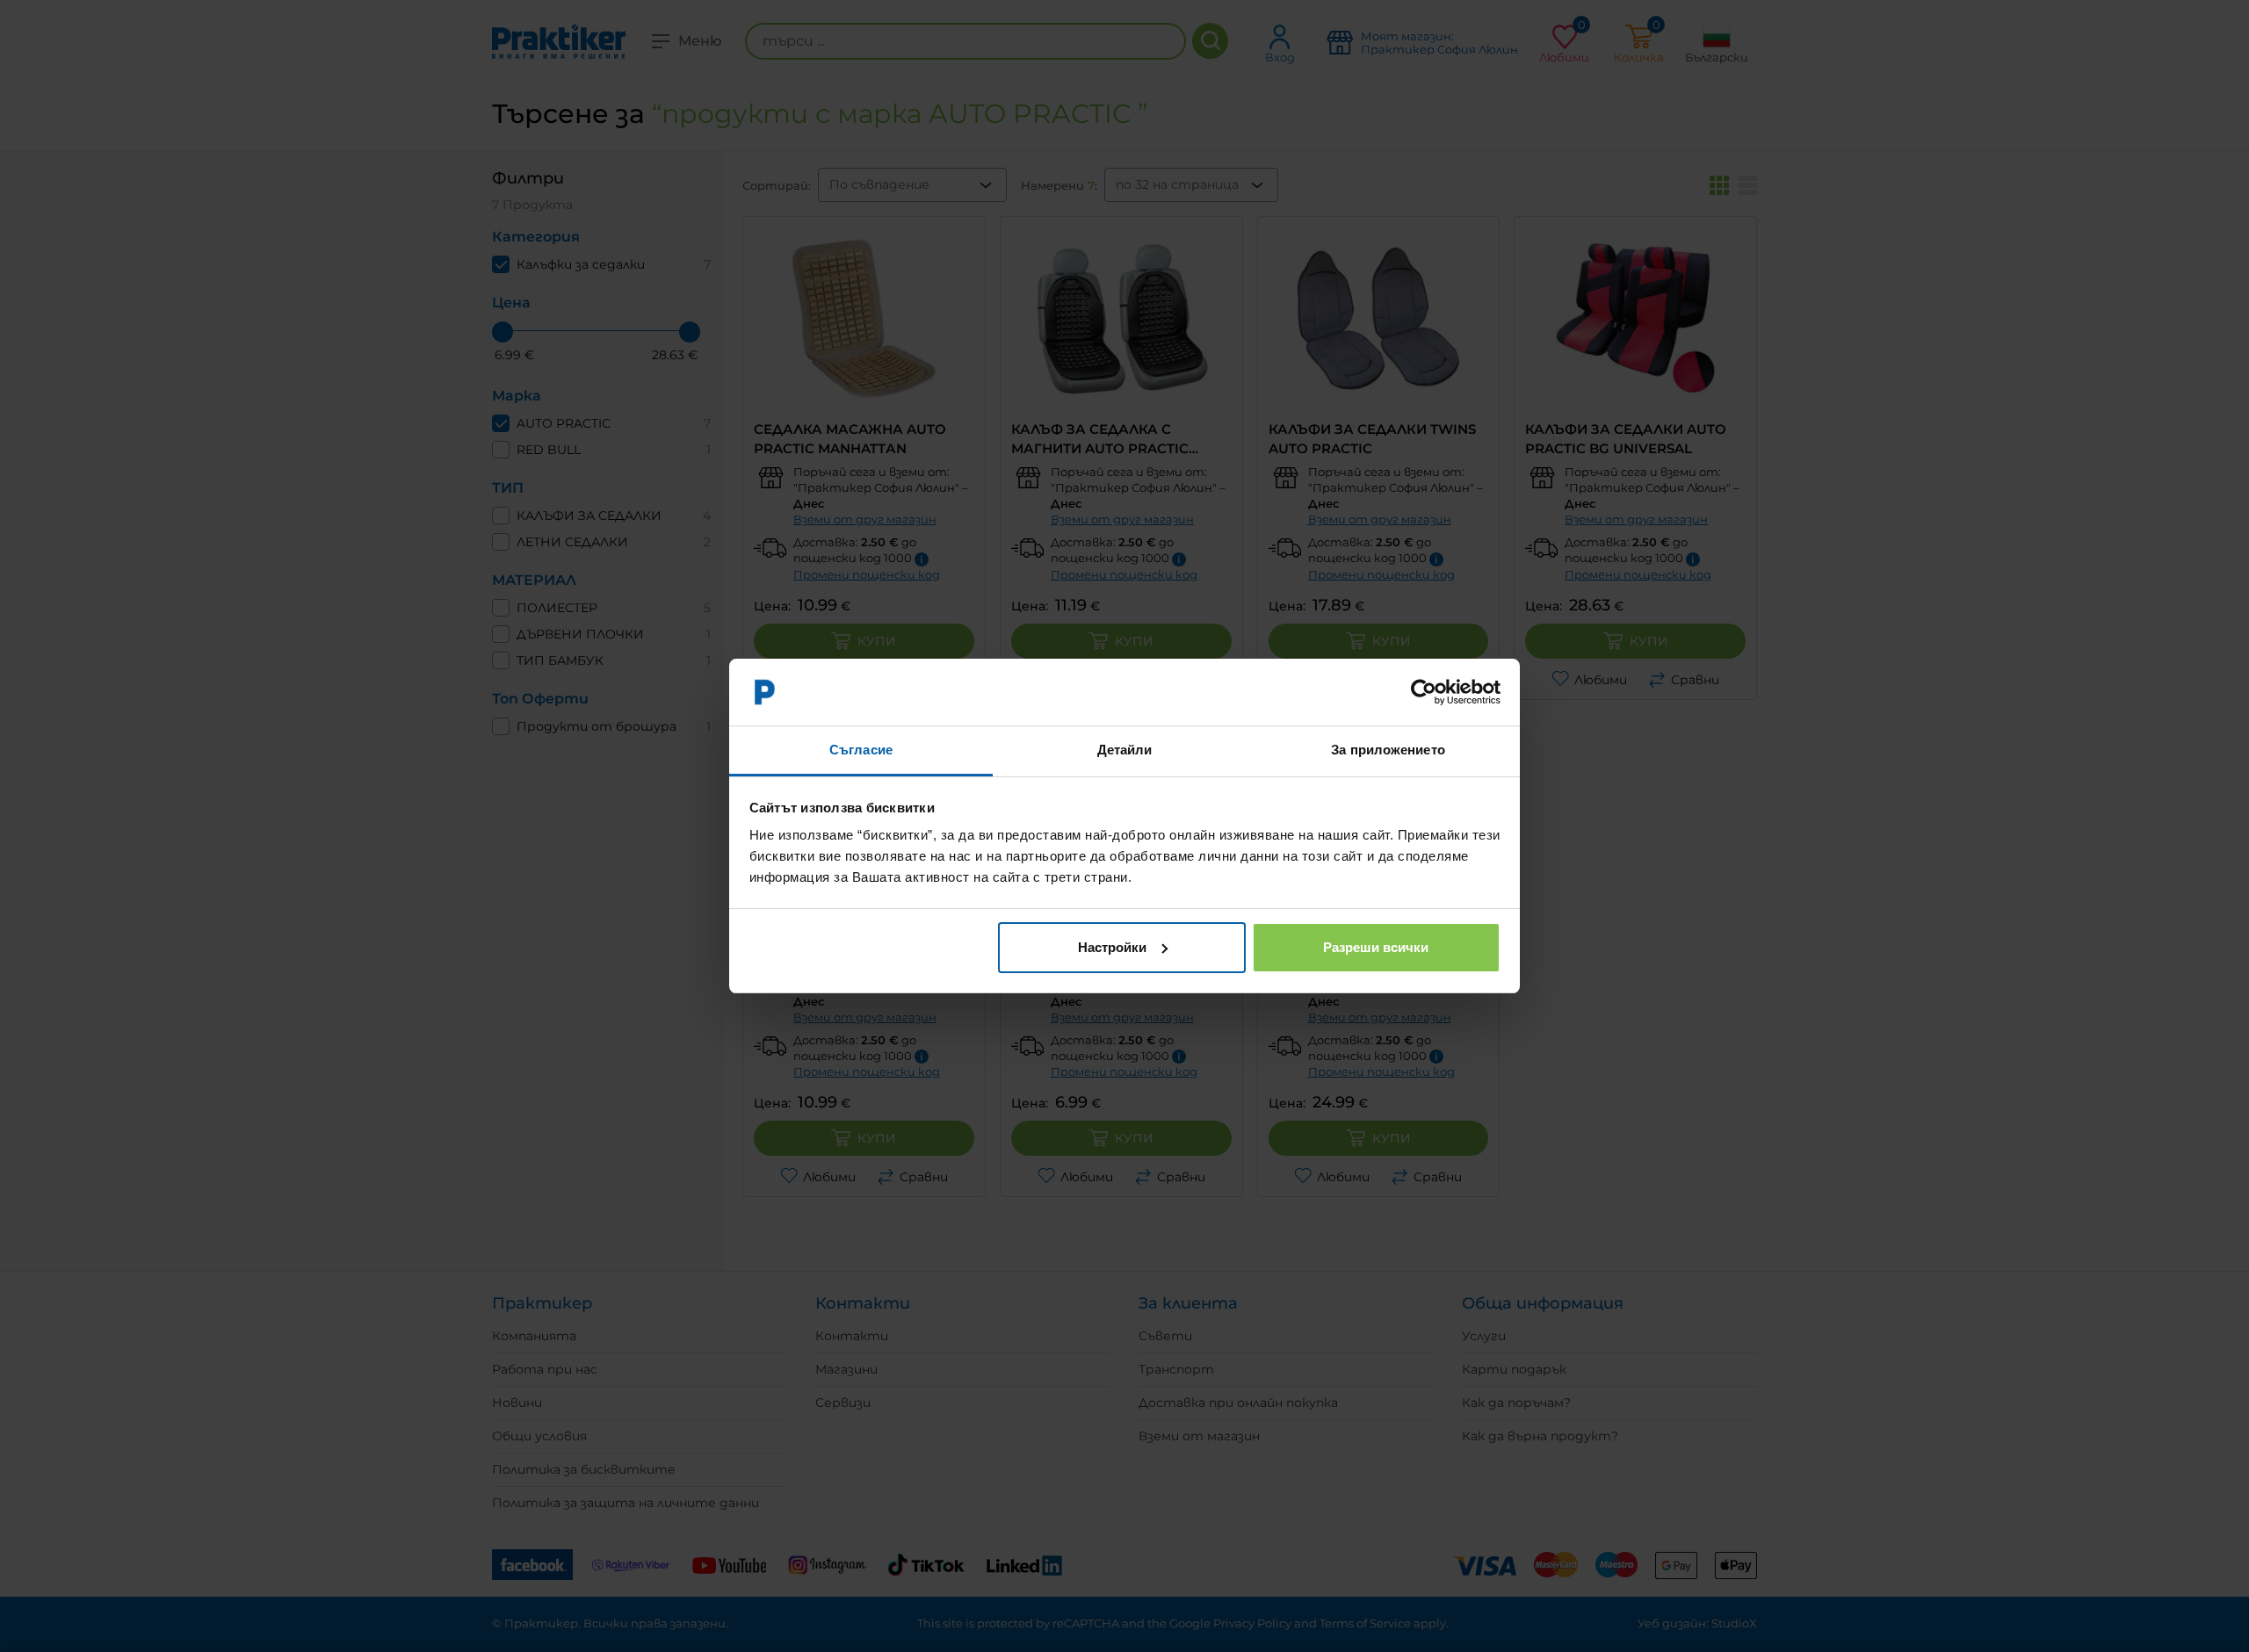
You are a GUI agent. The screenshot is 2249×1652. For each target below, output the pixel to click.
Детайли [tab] (1125, 750)
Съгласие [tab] (861, 750)
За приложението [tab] (1388, 750)
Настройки (1112, 947)
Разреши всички (1376, 947)
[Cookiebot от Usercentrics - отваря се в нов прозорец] (1424, 692)
